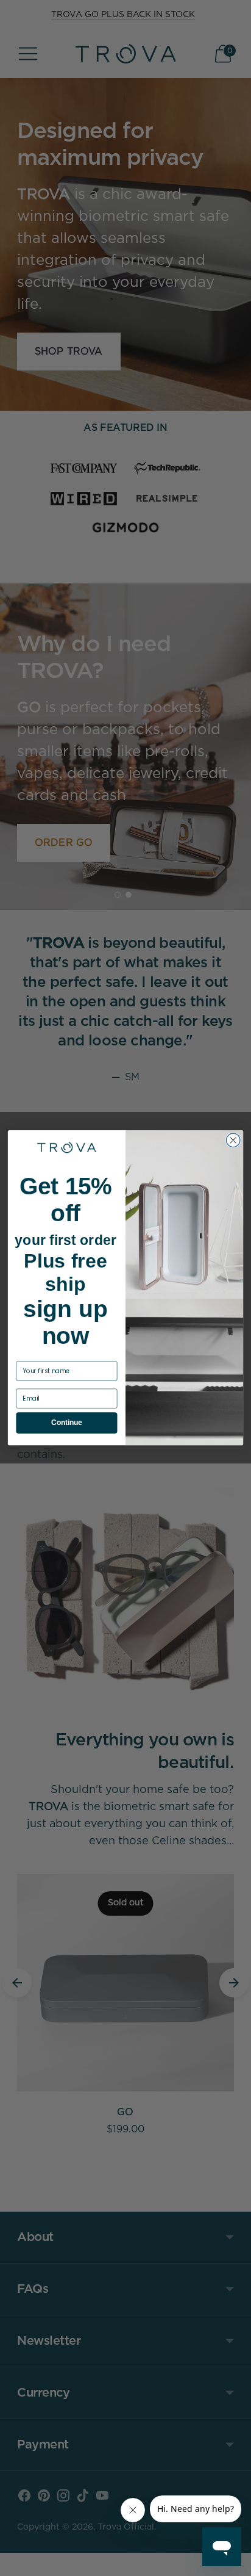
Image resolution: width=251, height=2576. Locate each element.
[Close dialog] (233, 1140)
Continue (66, 1423)
